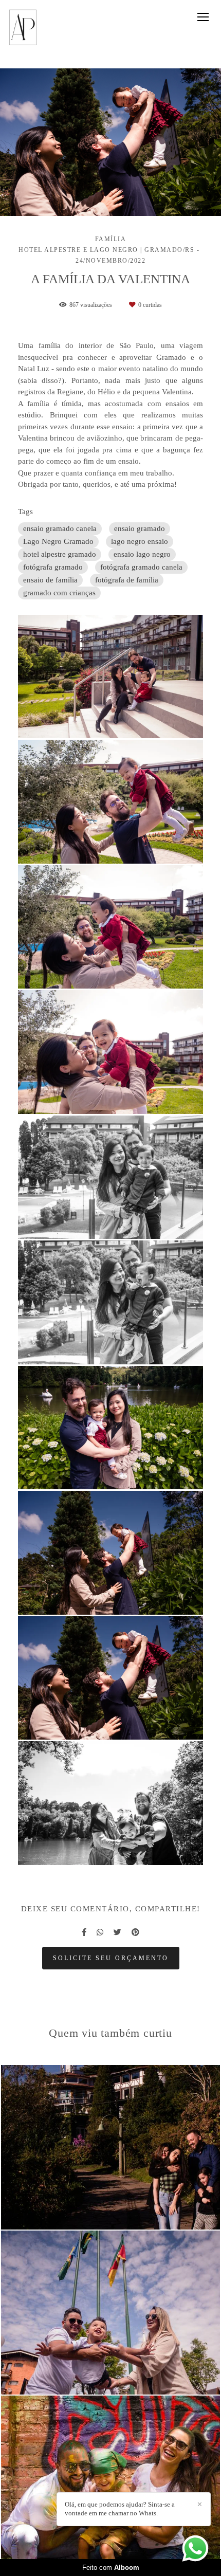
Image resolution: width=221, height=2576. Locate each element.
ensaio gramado (140, 528)
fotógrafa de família (127, 580)
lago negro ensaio (140, 541)
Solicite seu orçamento (111, 1958)
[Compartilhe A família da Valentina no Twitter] (117, 1932)
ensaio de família (50, 580)
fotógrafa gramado (53, 567)
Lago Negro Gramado (58, 541)
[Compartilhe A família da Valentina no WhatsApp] (100, 1932)
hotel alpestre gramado (60, 554)
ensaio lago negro (142, 554)
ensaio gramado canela (60, 528)
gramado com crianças (59, 593)
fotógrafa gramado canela (141, 567)
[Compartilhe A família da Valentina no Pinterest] (135, 1932)
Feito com (111, 2568)
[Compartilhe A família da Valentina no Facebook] (84, 1932)
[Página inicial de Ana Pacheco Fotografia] (23, 28)
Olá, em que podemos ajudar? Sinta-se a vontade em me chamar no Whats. (120, 2509)
